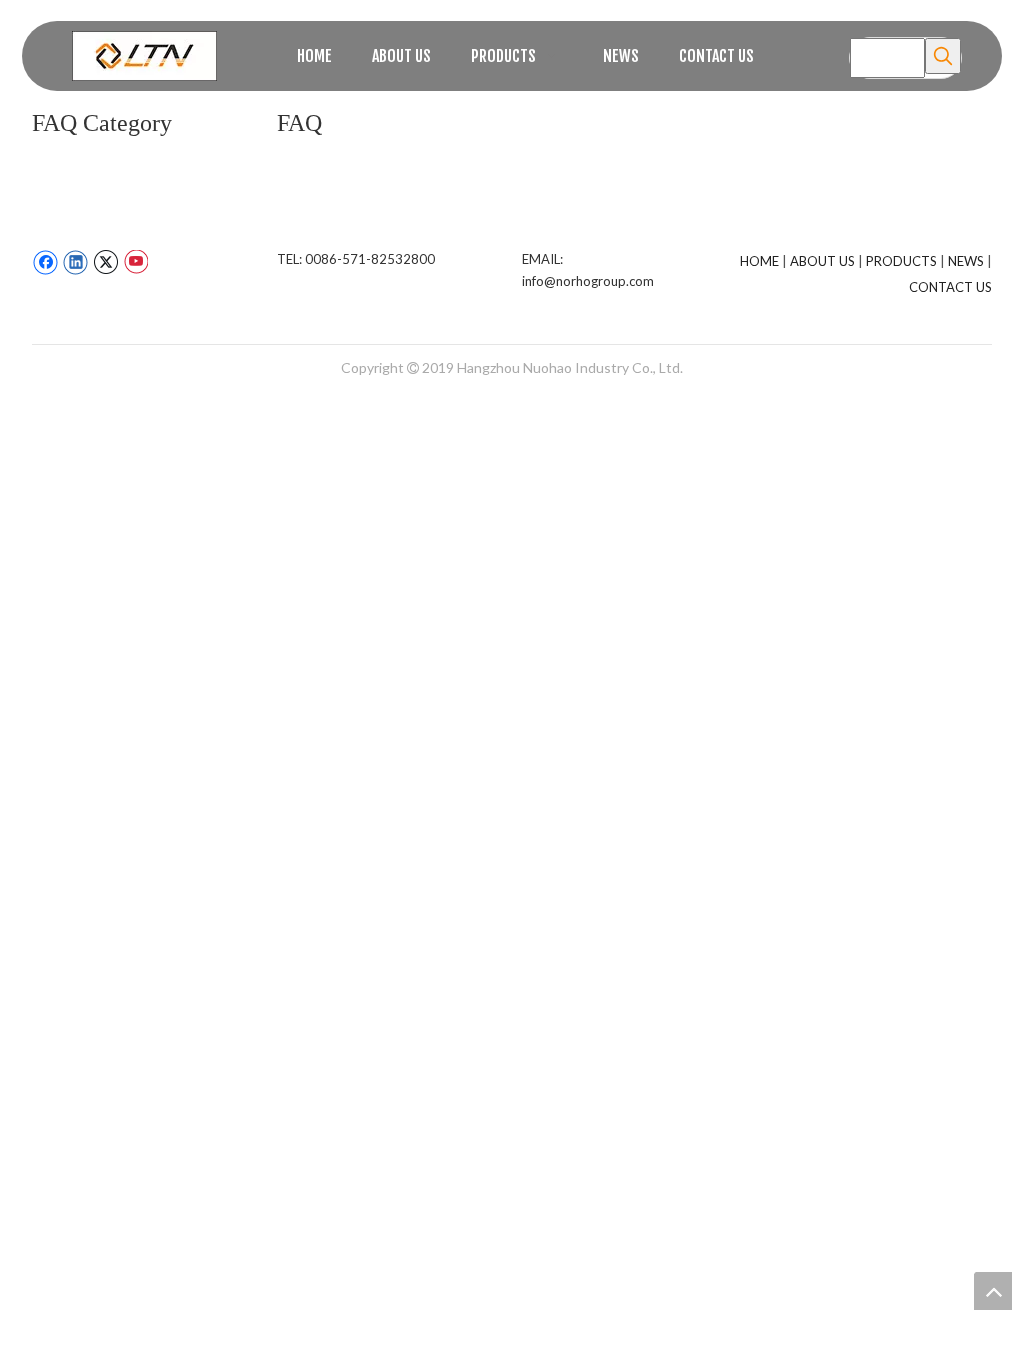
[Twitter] (105, 262)
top (993, 1291)
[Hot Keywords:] (943, 56)
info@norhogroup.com (588, 281)
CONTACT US (950, 287)
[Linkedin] (75, 262)
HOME (759, 261)
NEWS (966, 261)
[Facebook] (45, 262)
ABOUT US (822, 261)
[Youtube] (135, 262)
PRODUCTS (901, 261)
